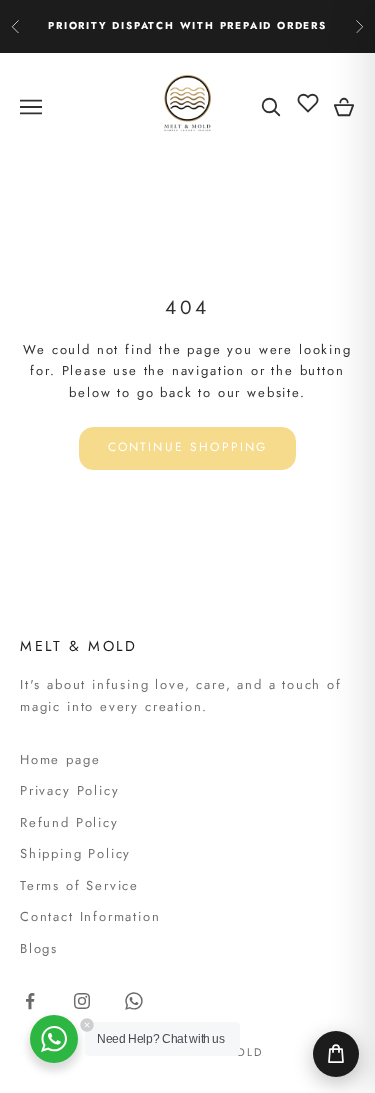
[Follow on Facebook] (30, 1001)
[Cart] (336, 1054)
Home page (60, 759)
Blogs (39, 948)
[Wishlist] (308, 103)
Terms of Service (79, 885)
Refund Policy (69, 822)
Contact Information (90, 916)
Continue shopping (188, 447)
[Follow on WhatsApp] (134, 1001)
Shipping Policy (75, 853)
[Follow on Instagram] (82, 1001)
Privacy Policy (69, 790)
